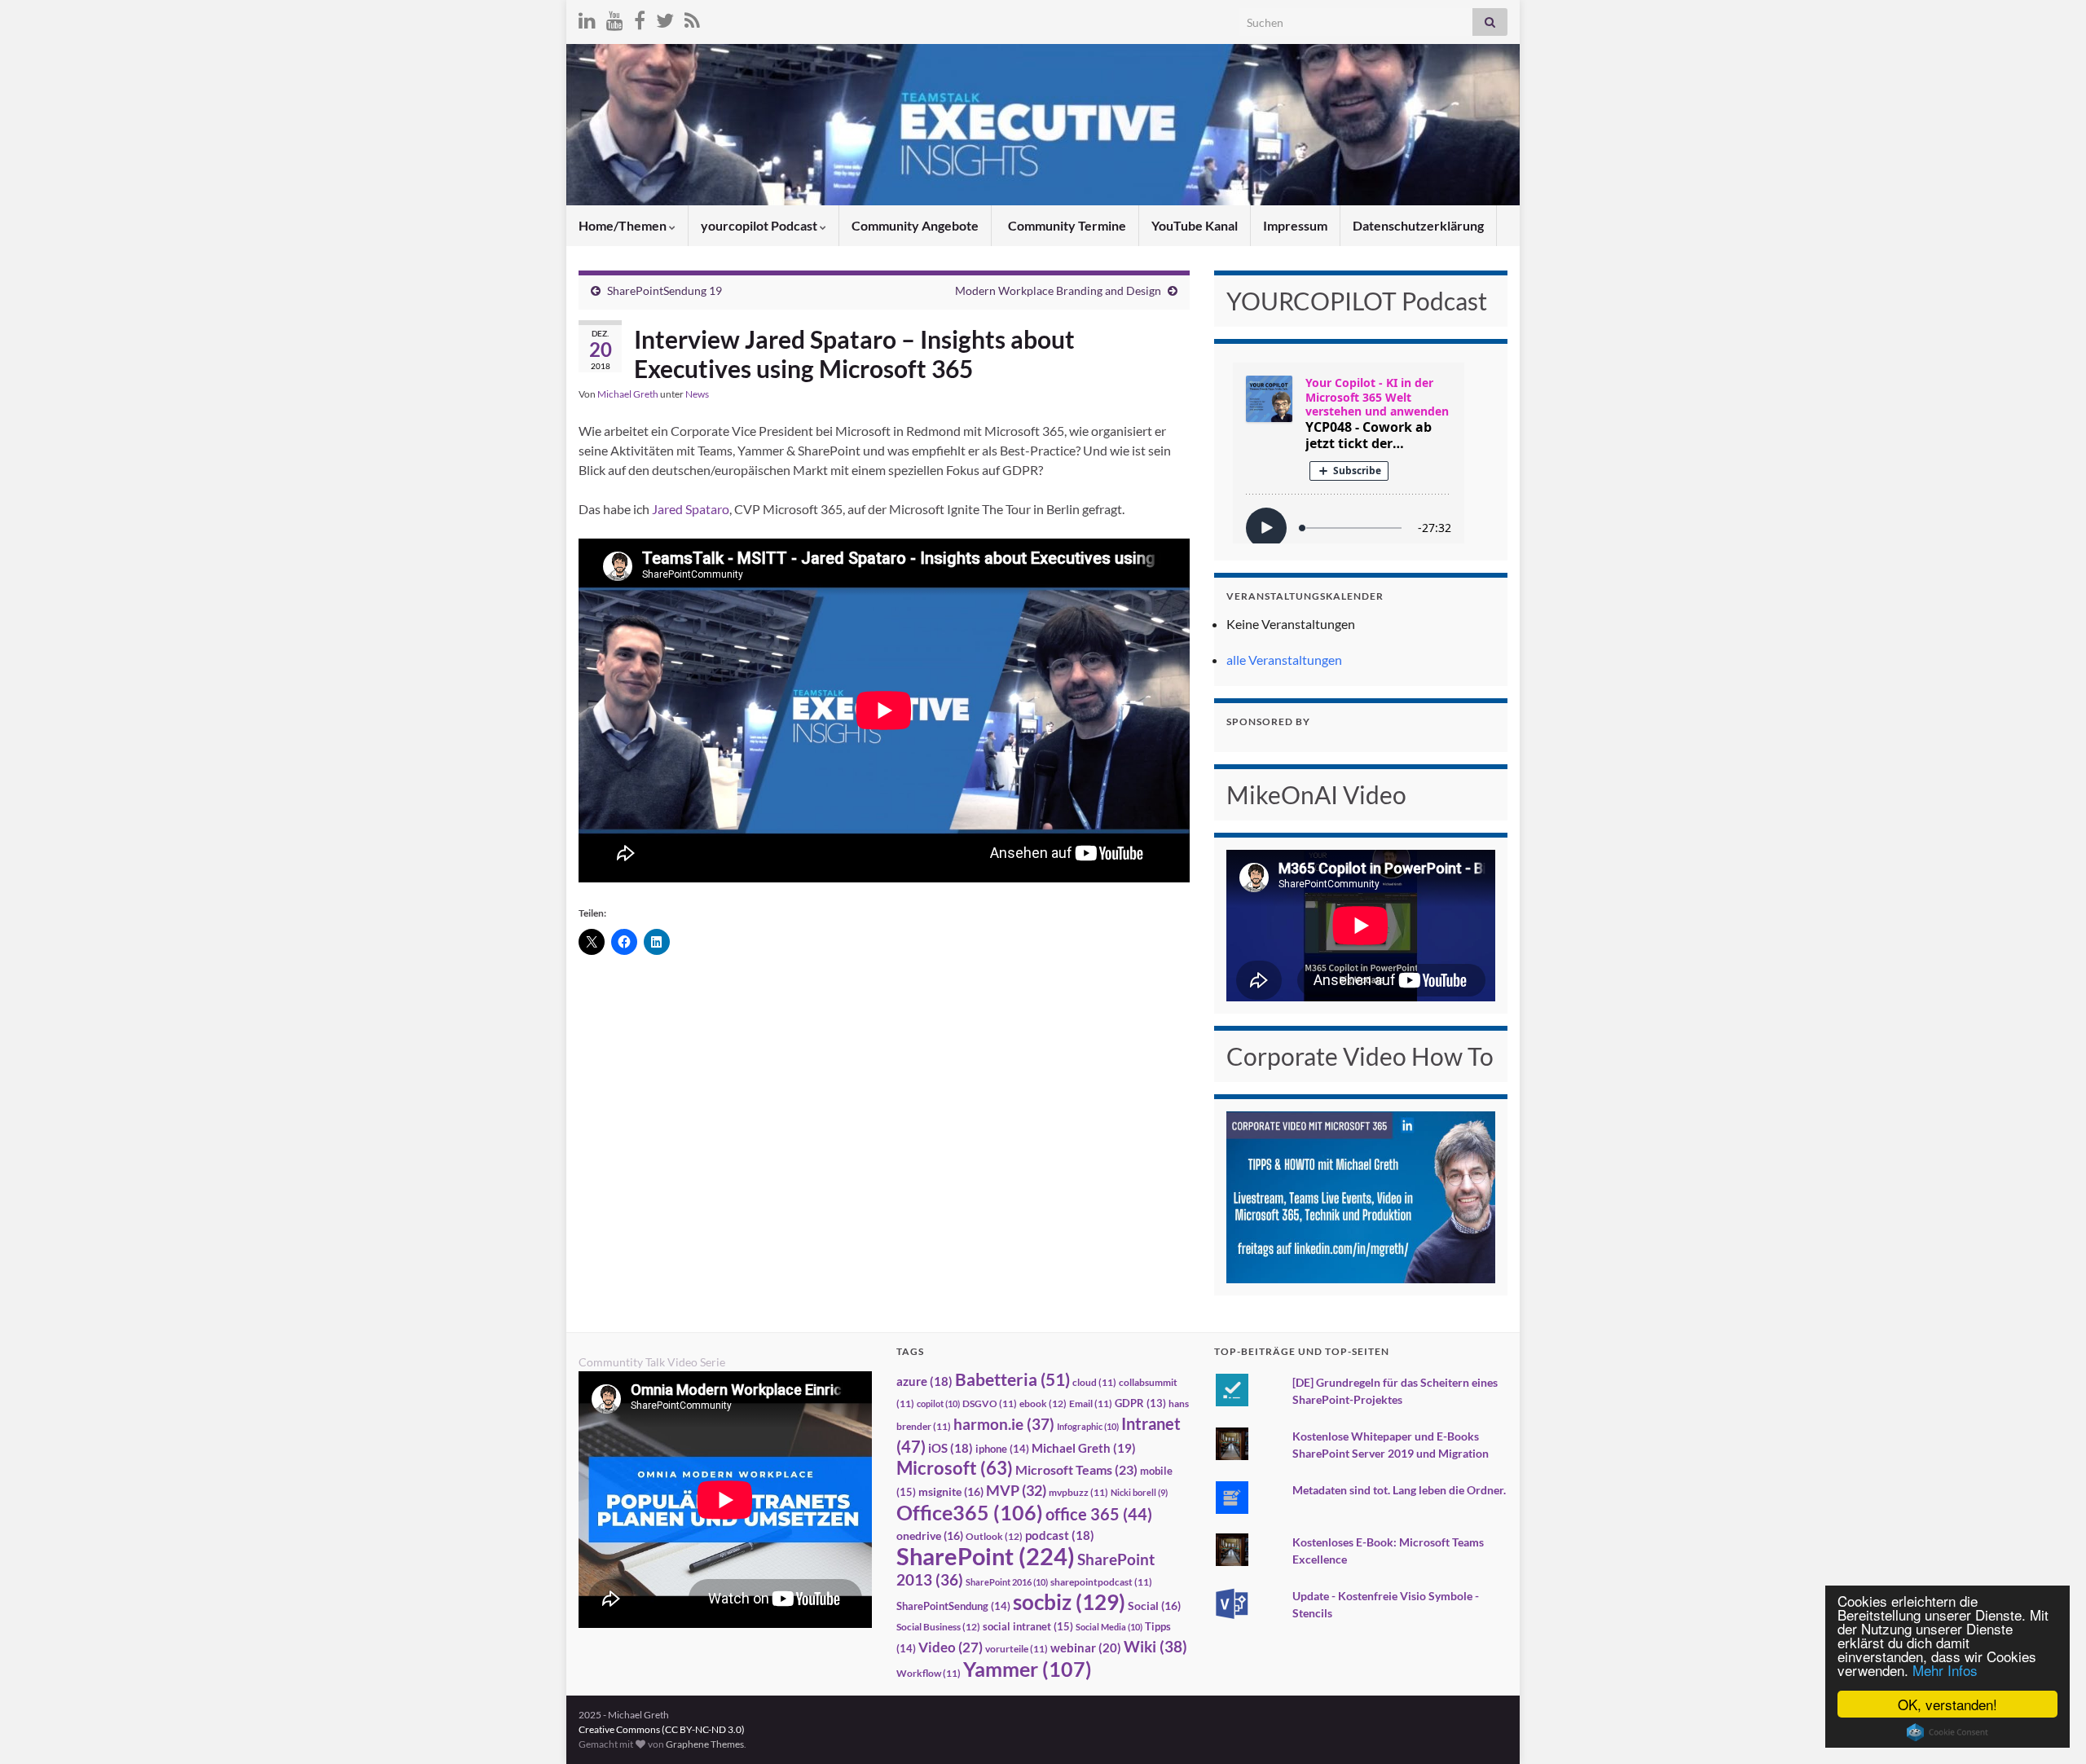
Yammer (1028, 1669)
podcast (1060, 1535)
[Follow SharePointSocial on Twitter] (665, 18)
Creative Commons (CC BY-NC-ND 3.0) (662, 1729)
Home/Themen (624, 225)
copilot (938, 1403)
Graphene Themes (705, 1744)
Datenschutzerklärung (1418, 225)
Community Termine (1066, 225)
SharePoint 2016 (1007, 1582)
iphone (1002, 1449)
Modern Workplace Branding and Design (1058, 290)
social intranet (1028, 1626)
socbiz (1069, 1602)
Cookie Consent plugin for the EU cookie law (1947, 1732)
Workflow (929, 1673)
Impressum (1295, 225)
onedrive (930, 1535)
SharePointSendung (953, 1606)
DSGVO (990, 1403)
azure (924, 1381)
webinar (1086, 1647)
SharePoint (986, 1556)
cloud (1094, 1382)
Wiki (1155, 1646)
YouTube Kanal (1195, 225)
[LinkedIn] (587, 18)
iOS (951, 1448)
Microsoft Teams (1076, 1469)
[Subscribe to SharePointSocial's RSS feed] (692, 18)
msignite (951, 1491)
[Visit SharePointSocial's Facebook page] (640, 18)
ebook (1043, 1403)
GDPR (1140, 1403)
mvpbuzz (1078, 1492)
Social (1154, 1606)
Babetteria (1012, 1379)
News (697, 394)
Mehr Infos (1945, 1670)
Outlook (994, 1536)
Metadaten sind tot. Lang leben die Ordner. (1399, 1490)
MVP (1016, 1490)
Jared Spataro (691, 509)
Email (1091, 1403)
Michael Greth (628, 394)
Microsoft (955, 1468)
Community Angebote (915, 225)
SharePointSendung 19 (665, 290)
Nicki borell (1139, 1492)
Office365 (970, 1512)
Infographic (1088, 1426)
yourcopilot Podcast (760, 225)
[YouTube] (615, 18)
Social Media (1109, 1627)
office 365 (1099, 1514)
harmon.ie (1004, 1424)
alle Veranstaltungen (1284, 660)
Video (951, 1647)
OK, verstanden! (1947, 1704)
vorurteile (1017, 1649)
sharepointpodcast (1101, 1582)
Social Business (938, 1627)
